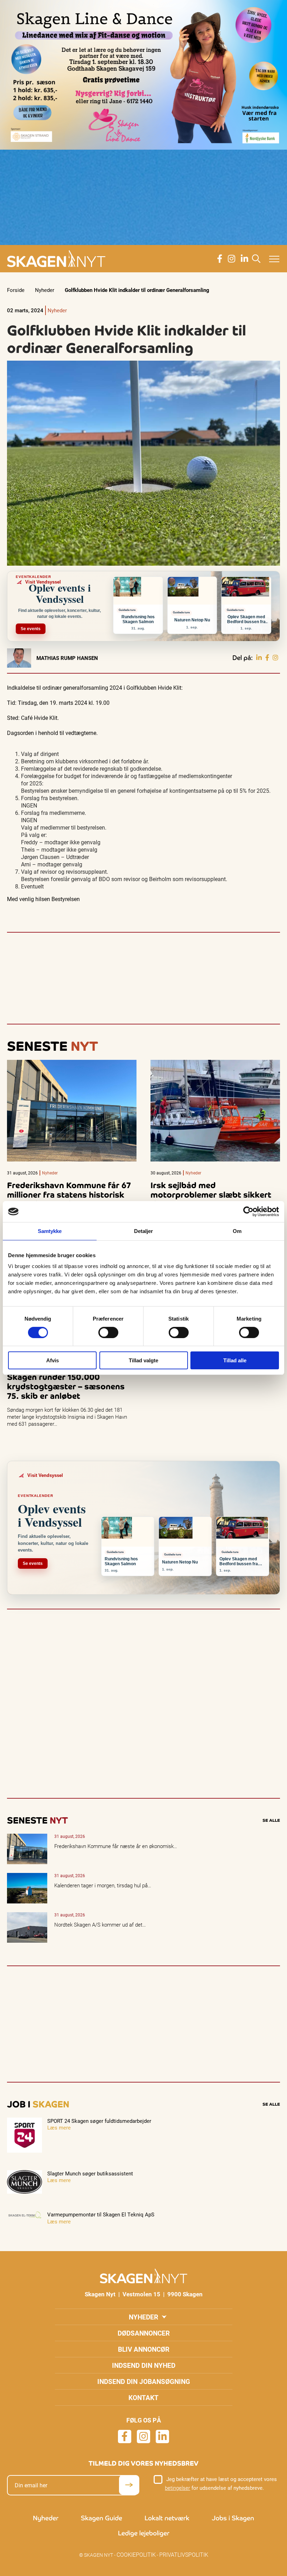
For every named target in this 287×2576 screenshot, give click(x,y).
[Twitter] (275, 658)
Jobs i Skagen (233, 2518)
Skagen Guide (101, 2518)
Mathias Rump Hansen (67, 658)
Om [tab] (237, 1231)
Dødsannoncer (144, 2333)
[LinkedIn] (259, 658)
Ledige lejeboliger (144, 2533)
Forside (16, 290)
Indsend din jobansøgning (144, 2381)
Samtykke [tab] (50, 1231)
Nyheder (45, 290)
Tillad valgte (143, 1360)
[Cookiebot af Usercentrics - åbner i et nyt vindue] (248, 1212)
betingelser (177, 2488)
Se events (31, 629)
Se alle (271, 1820)
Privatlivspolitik (184, 2554)
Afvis (52, 1360)
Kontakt (143, 2397)
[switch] (108, 1333)
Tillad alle (235, 1360)
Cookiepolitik (136, 2554)
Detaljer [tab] (144, 1231)
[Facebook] (267, 658)
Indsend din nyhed (144, 2365)
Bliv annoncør (144, 2349)
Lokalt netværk (167, 2518)
